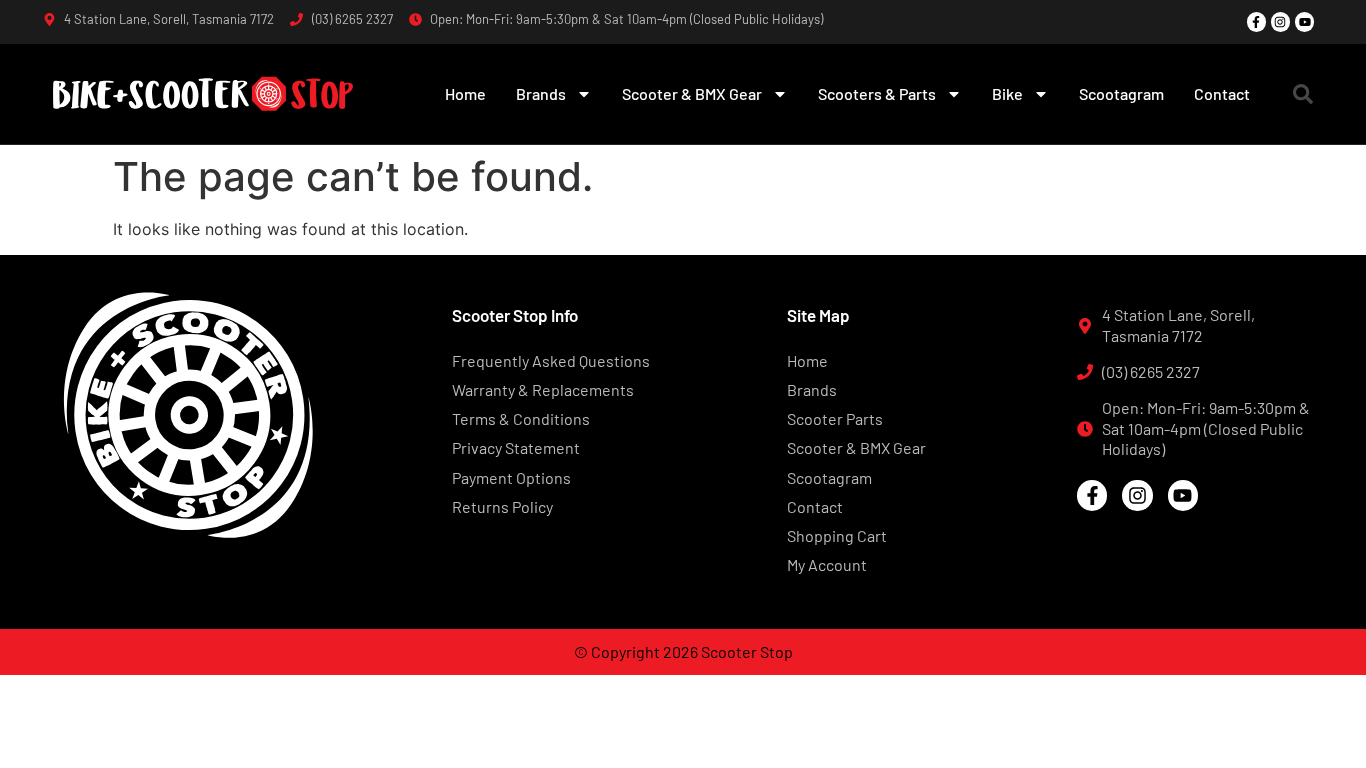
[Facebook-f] (1256, 21)
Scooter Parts (835, 418)
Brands (541, 93)
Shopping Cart (837, 535)
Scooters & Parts (877, 93)
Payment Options (511, 477)
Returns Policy (502, 506)
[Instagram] (1280, 21)
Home (465, 93)
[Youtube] (1304, 21)
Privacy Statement (516, 447)
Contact (1222, 93)
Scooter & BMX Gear (692, 93)
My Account (827, 564)
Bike (1007, 93)
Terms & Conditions (521, 418)
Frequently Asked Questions (551, 360)
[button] (1303, 94)
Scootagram (1121, 93)
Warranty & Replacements (543, 389)
